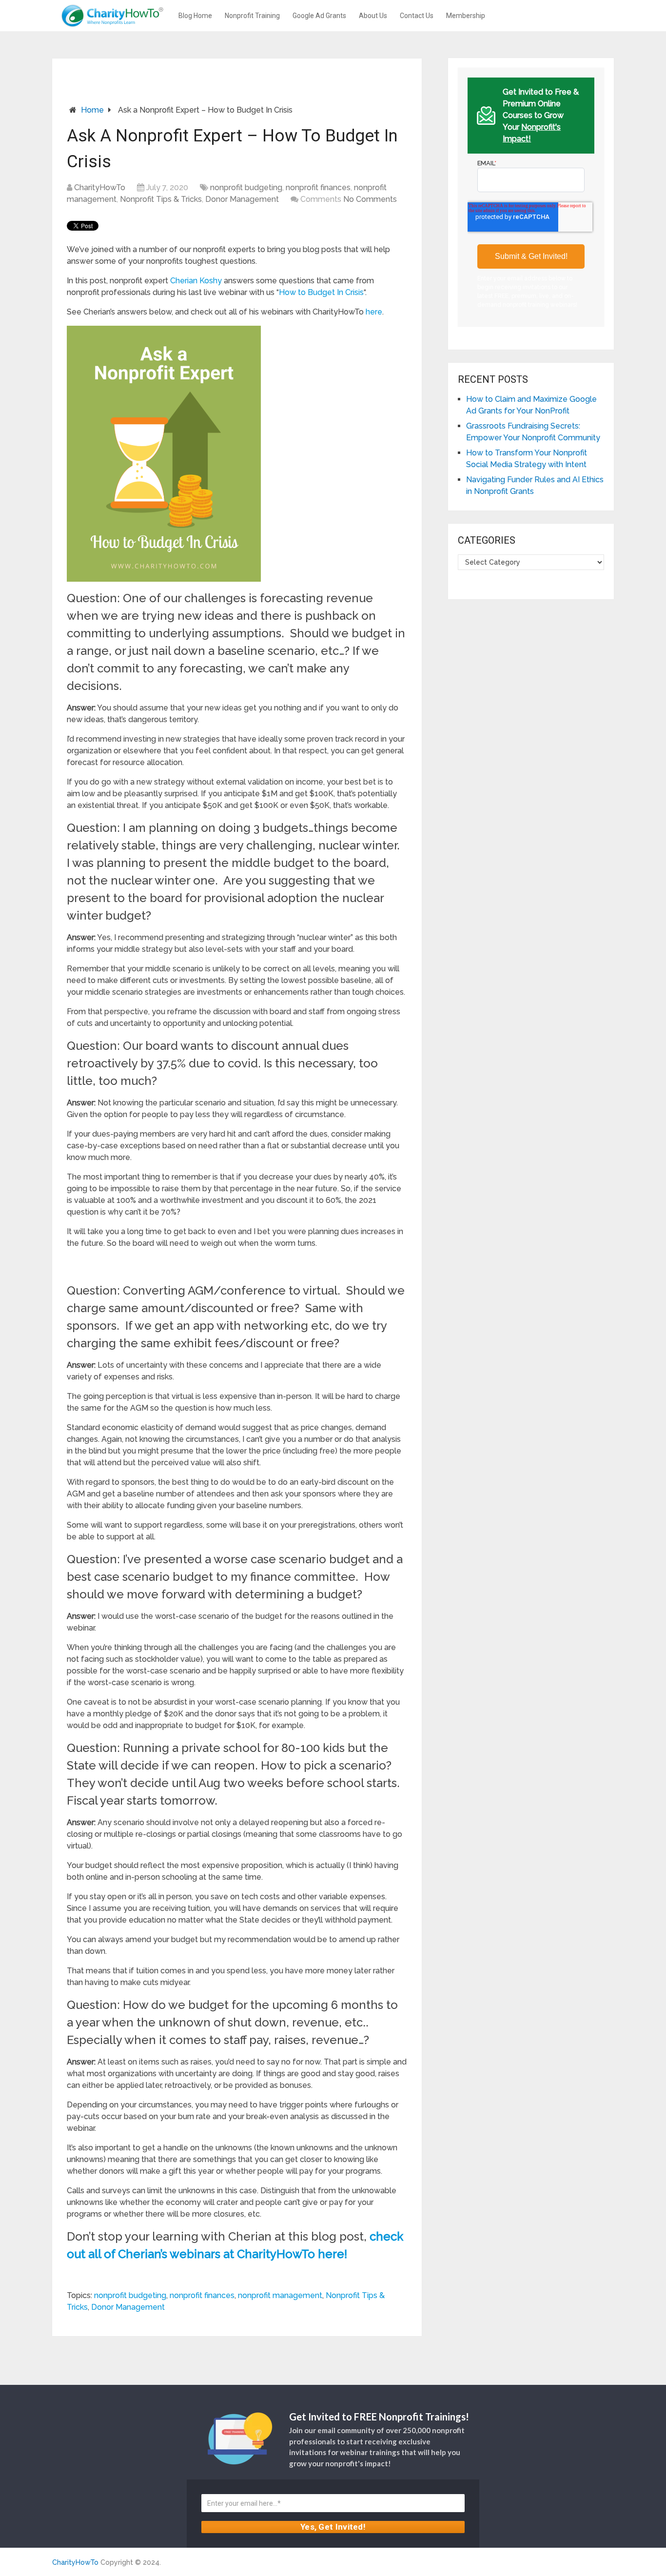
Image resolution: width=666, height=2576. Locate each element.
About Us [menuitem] (373, 16)
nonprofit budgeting (246, 187)
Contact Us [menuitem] (417, 16)
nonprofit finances (318, 187)
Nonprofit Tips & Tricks (161, 199)
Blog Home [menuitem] (195, 16)
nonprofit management (280, 2295)
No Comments (370, 199)
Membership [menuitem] (466, 16)
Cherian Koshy (196, 281)
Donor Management (242, 199)
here (374, 312)
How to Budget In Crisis (321, 292)
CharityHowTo (100, 187)
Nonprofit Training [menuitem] (252, 16)
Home (92, 110)
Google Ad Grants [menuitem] (319, 16)
